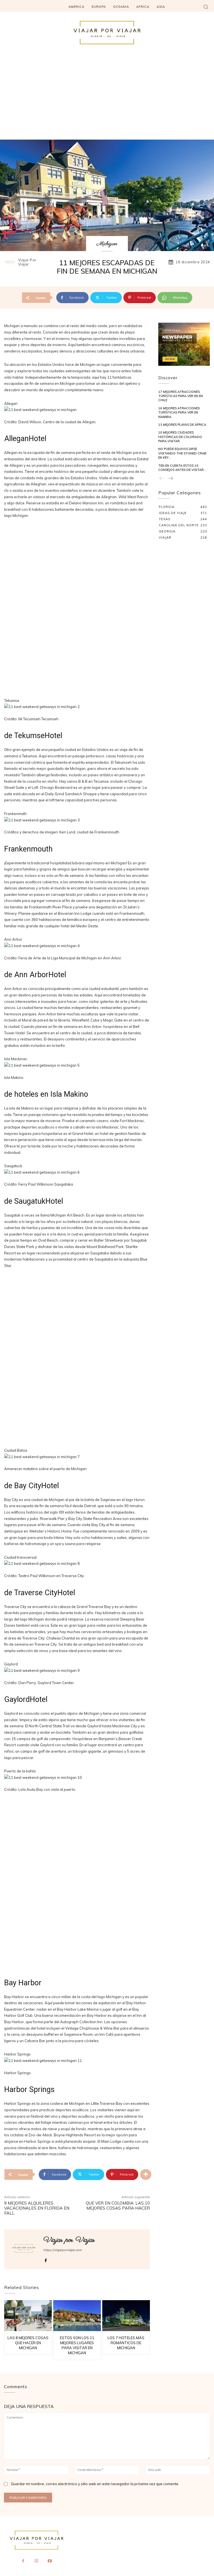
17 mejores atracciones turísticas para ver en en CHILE (181, 396)
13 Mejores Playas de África (182, 425)
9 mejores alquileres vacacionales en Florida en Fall (37, 2208)
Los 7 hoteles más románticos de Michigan (126, 2343)
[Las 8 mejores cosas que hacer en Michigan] (28, 2316)
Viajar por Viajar (27, 262)
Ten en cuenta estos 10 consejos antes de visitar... (182, 468)
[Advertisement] (107, 98)
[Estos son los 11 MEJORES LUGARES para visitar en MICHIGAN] (77, 2316)
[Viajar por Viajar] (11, 262)
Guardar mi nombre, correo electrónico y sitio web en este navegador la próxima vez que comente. (95, 2484)
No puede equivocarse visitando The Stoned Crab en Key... (182, 453)
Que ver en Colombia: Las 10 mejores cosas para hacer (118, 2206)
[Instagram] (37, 2561)
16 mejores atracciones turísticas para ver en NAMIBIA (179, 413)
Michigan (107, 244)
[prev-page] (162, 479)
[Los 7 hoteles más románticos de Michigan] (126, 2316)
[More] (146, 2174)
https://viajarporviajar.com (63, 2250)
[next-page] (170, 479)
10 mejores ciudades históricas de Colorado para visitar (180, 437)
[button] (206, 7)
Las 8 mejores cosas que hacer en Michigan (28, 2343)
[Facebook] (46, 2259)
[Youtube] (50, 2561)
